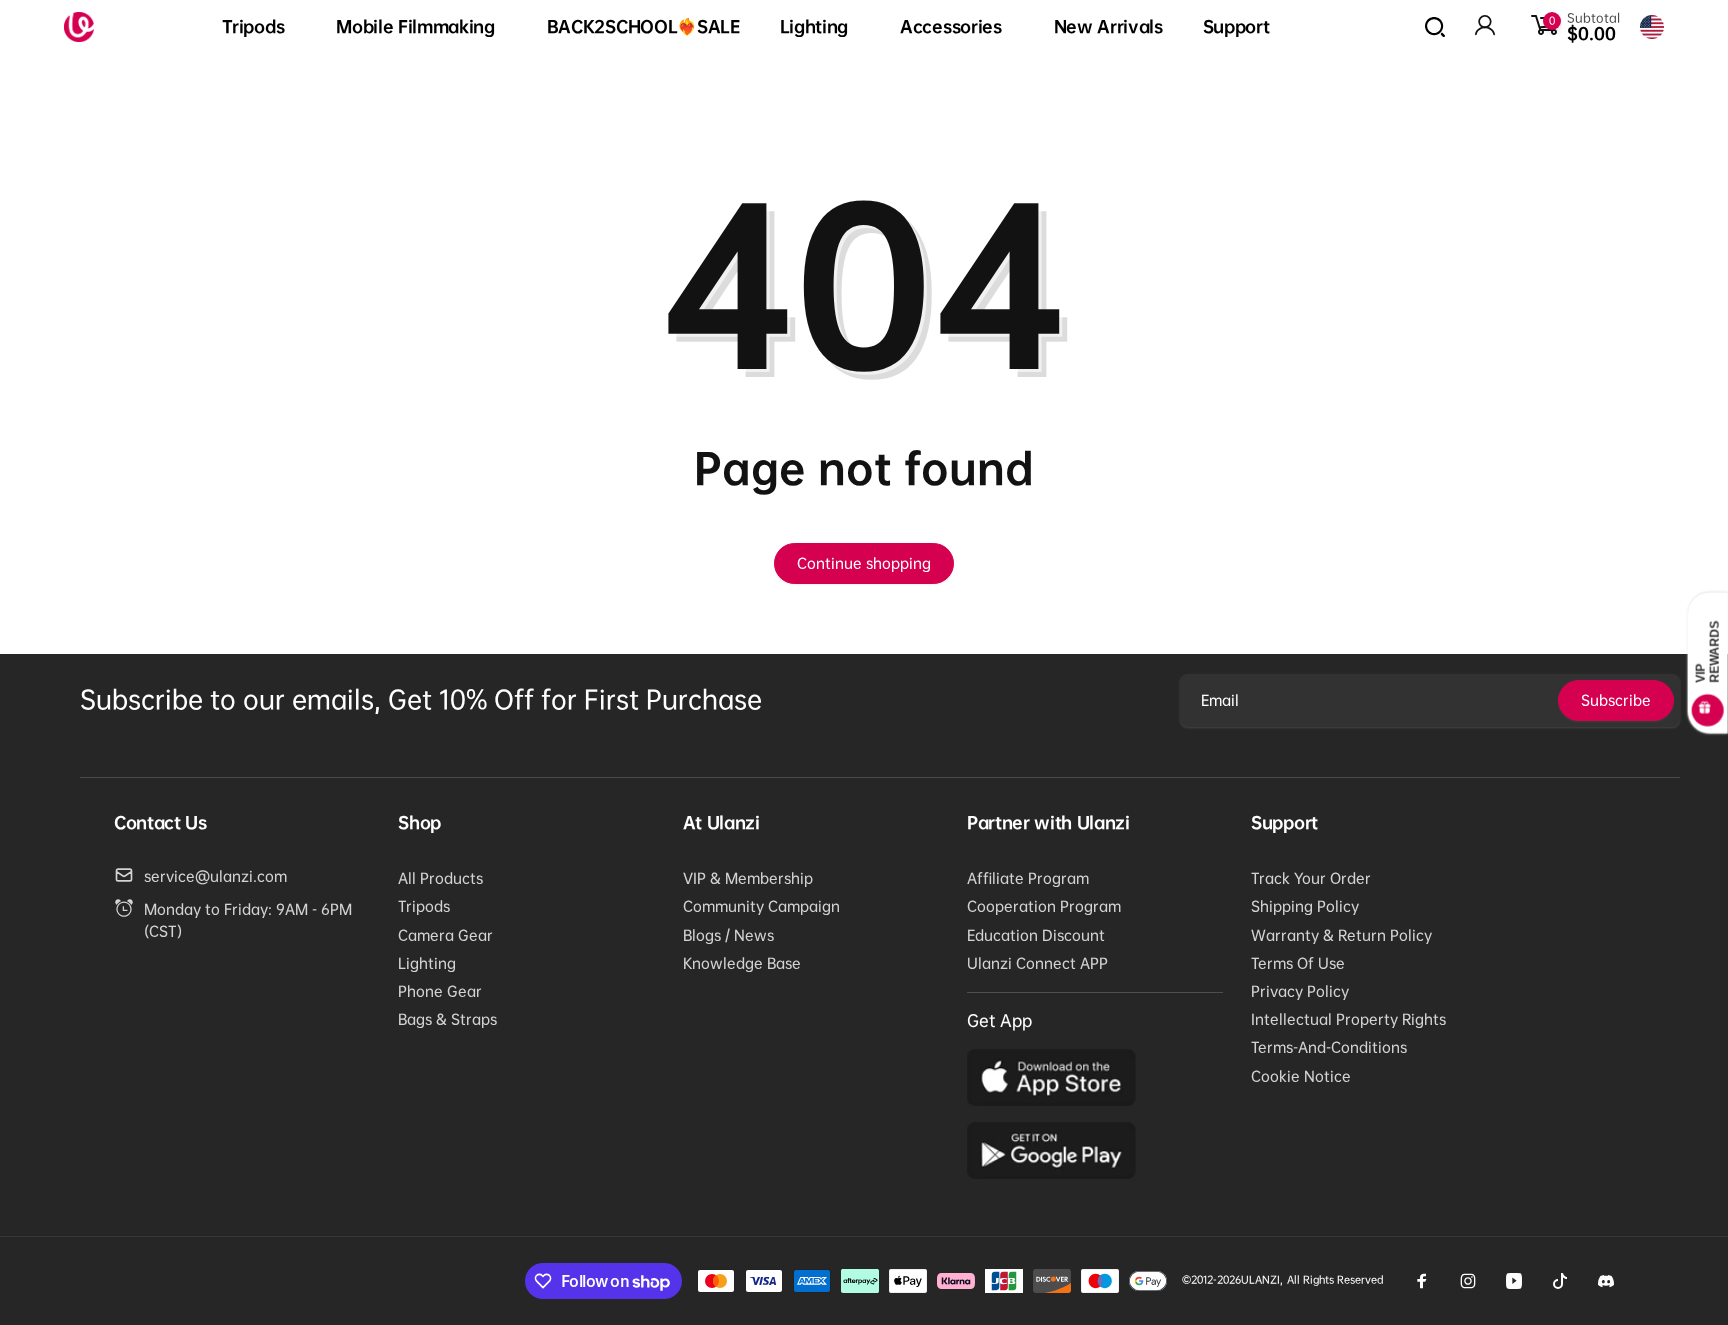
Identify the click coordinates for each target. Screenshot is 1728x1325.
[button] (259, 27)
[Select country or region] (1652, 27)
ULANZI (1260, 1279)
